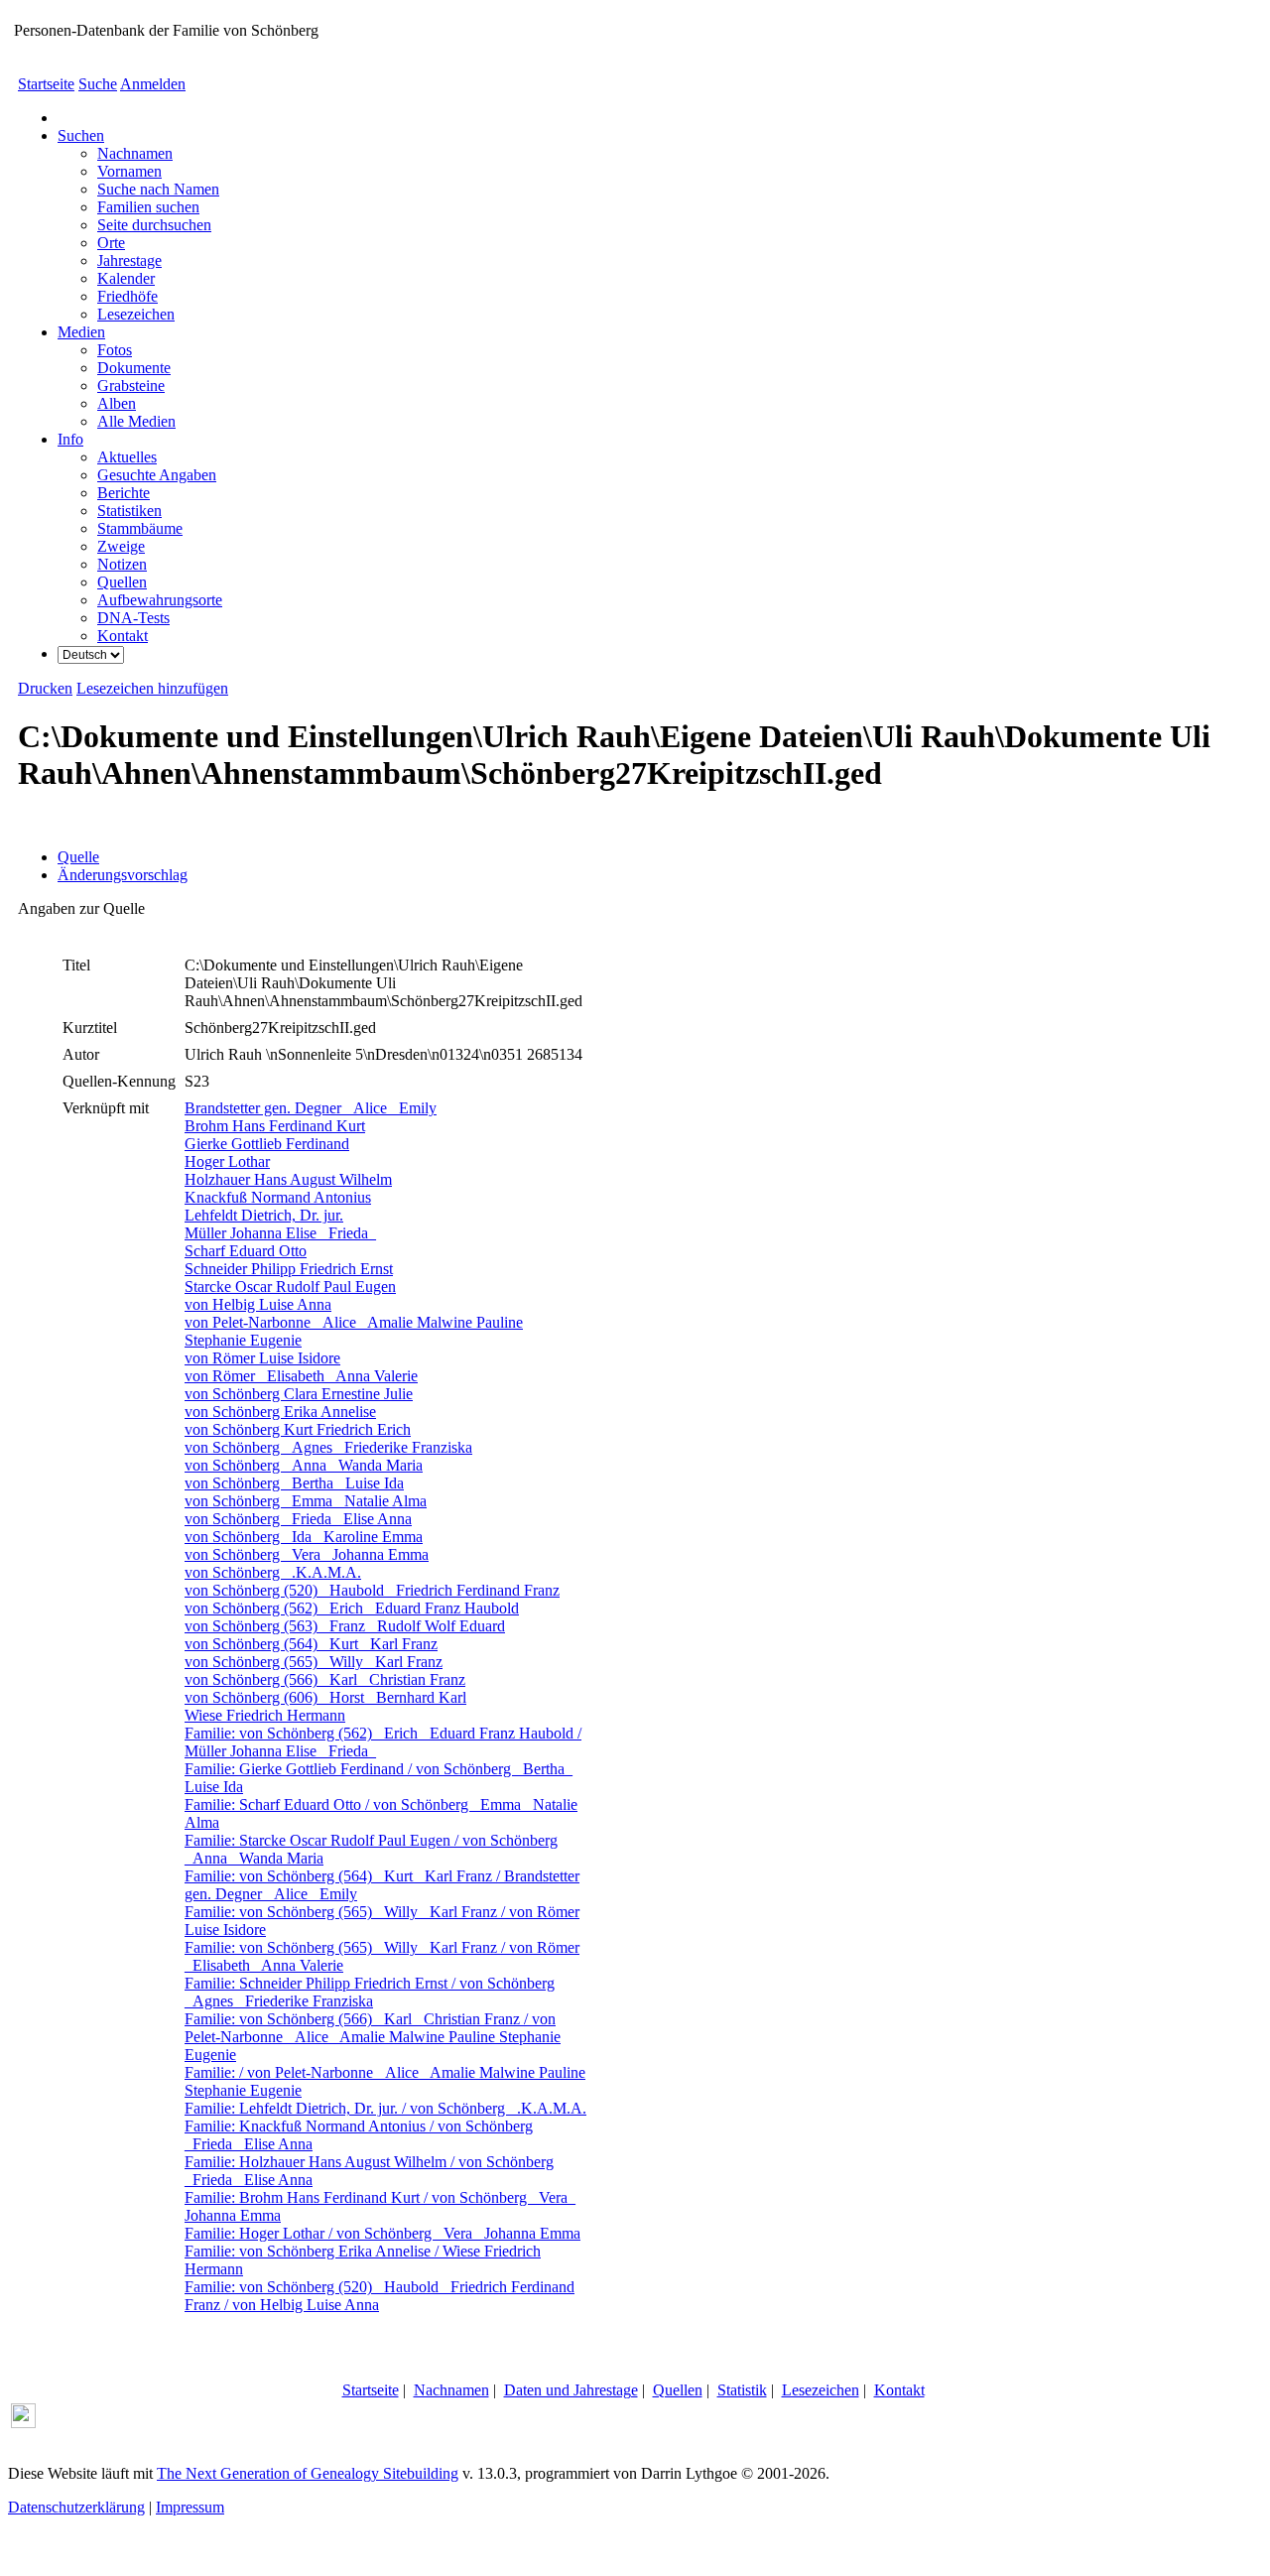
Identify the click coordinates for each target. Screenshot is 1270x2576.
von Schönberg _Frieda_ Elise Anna (298, 1519)
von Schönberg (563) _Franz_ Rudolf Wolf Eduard (345, 1626)
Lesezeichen (821, 2390)
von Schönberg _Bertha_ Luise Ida (294, 1483)
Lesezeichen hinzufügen (152, 688)
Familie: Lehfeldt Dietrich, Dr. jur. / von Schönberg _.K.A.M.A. (385, 2108)
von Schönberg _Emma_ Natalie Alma (306, 1501)
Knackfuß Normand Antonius (278, 1197)
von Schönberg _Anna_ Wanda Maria (304, 1465)
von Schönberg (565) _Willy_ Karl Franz (314, 1662)
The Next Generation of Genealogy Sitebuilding (308, 2473)
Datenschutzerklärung (76, 2507)
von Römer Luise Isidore (262, 1358)
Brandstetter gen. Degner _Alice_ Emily (311, 1108)
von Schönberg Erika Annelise (280, 1412)
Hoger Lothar (227, 1161)
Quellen (678, 2390)
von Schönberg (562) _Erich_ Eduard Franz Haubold (352, 1608)
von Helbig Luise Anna (258, 1304)
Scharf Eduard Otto (246, 1251)
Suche (98, 84)
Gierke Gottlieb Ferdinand (267, 1144)
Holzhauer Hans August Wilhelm (288, 1179)
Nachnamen (451, 2390)
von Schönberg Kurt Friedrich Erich (298, 1429)
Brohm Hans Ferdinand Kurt (275, 1126)
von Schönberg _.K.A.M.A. (273, 1572)
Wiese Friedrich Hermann (265, 1715)
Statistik (742, 2390)
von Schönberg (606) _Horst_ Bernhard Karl (325, 1697)
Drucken (45, 688)
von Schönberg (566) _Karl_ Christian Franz (325, 1679)
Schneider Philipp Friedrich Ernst (289, 1269)
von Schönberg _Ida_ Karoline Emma (304, 1537)
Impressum (190, 2507)
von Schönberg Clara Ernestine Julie (299, 1394)
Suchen (81, 135)
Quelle (78, 857)
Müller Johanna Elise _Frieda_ (280, 1233)
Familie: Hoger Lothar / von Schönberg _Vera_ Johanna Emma (382, 2233)
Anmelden (153, 84)
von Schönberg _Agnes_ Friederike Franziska (328, 1447)
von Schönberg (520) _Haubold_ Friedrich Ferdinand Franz (372, 1590)
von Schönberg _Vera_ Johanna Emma (307, 1554)
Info (70, 439)
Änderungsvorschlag (123, 875)
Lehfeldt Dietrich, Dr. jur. (264, 1215)
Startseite (46, 84)
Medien (81, 332)
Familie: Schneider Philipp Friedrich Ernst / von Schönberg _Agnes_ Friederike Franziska (370, 1992)
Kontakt (899, 2390)
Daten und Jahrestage (571, 2390)
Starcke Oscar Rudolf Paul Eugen (290, 1287)
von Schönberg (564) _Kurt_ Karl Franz (311, 1644)
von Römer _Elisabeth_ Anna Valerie (301, 1376)
